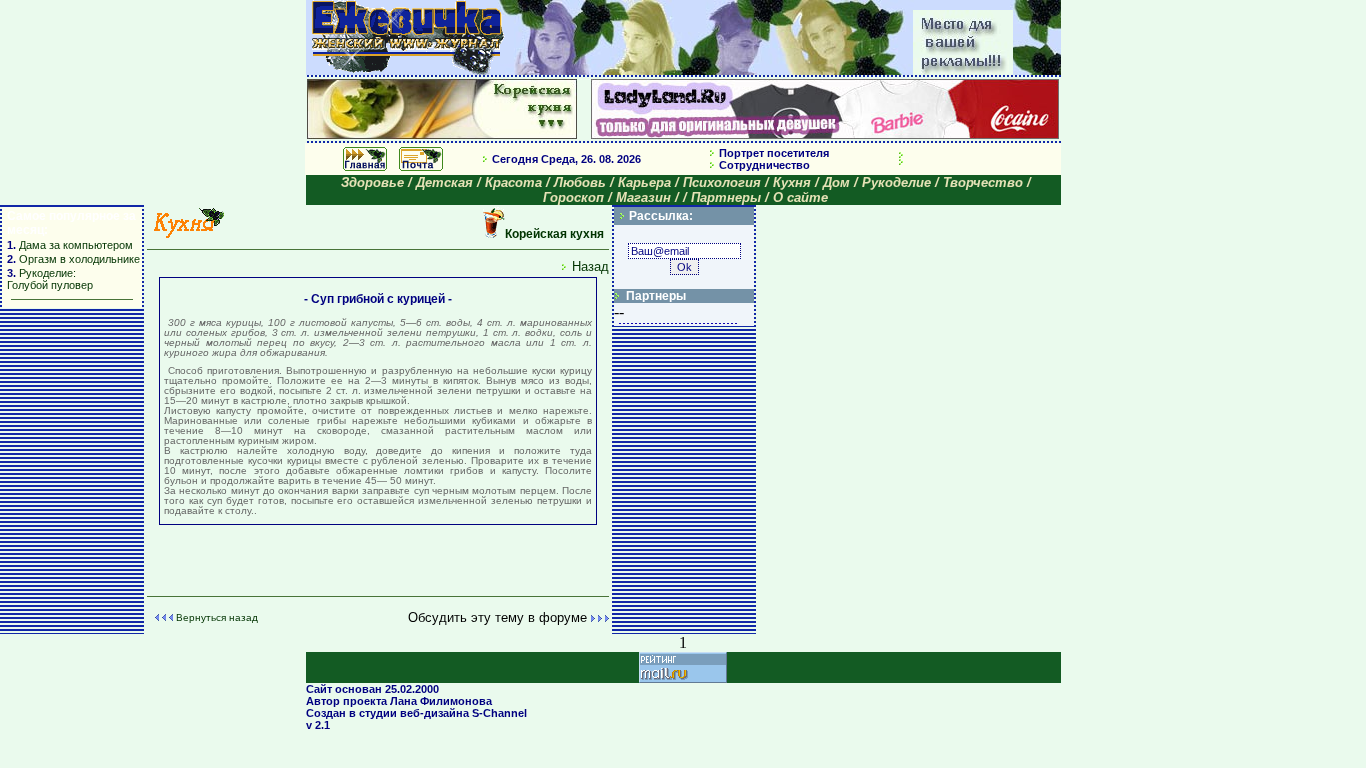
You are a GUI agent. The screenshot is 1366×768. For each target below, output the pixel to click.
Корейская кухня (554, 234)
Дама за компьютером (74, 245)
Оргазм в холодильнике (79, 259)
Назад (590, 266)
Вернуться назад (217, 617)
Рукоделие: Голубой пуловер (50, 279)
